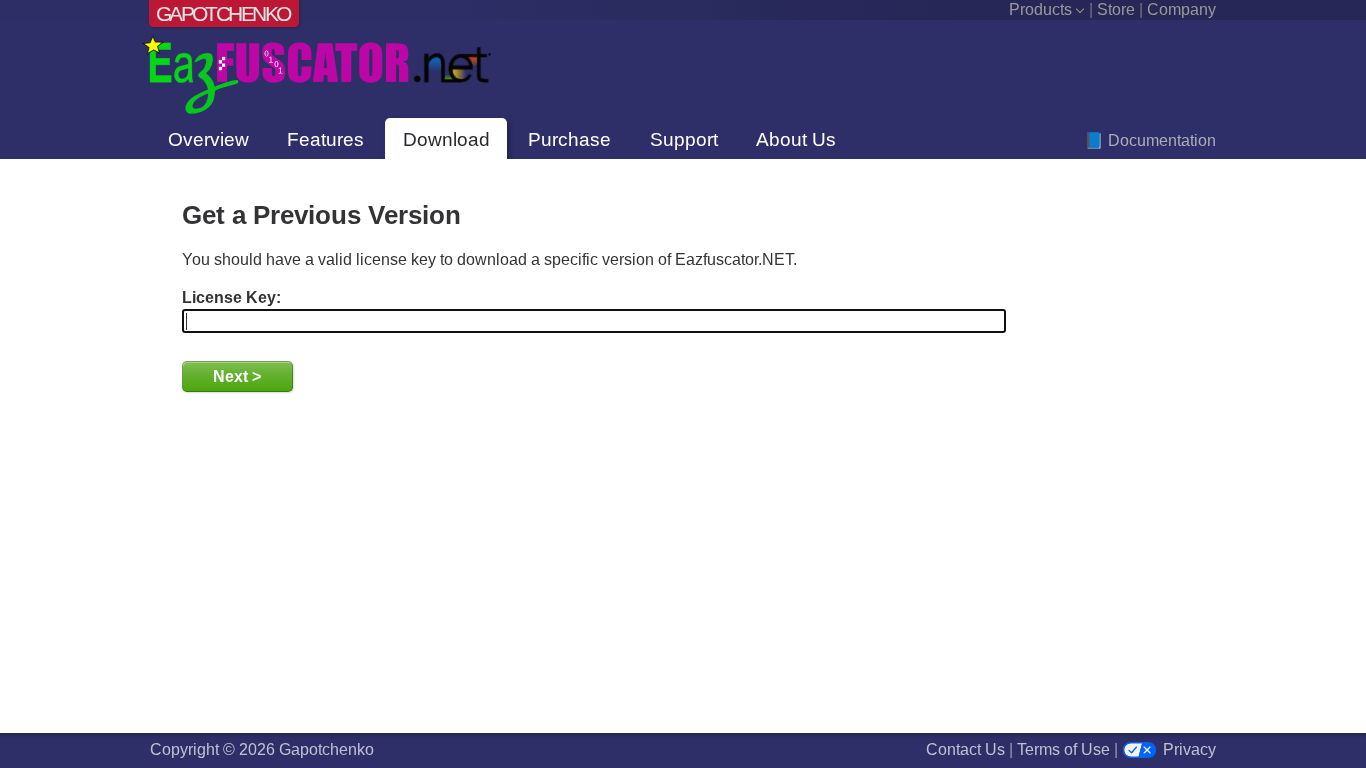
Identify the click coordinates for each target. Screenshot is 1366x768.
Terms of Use (1063, 749)
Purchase (569, 139)
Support (684, 139)
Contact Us (965, 749)
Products (1040, 9)
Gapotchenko (223, 13)
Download (446, 139)
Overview (208, 139)
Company (1181, 9)
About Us (796, 139)
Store (1116, 9)
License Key (229, 297)
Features (325, 139)
